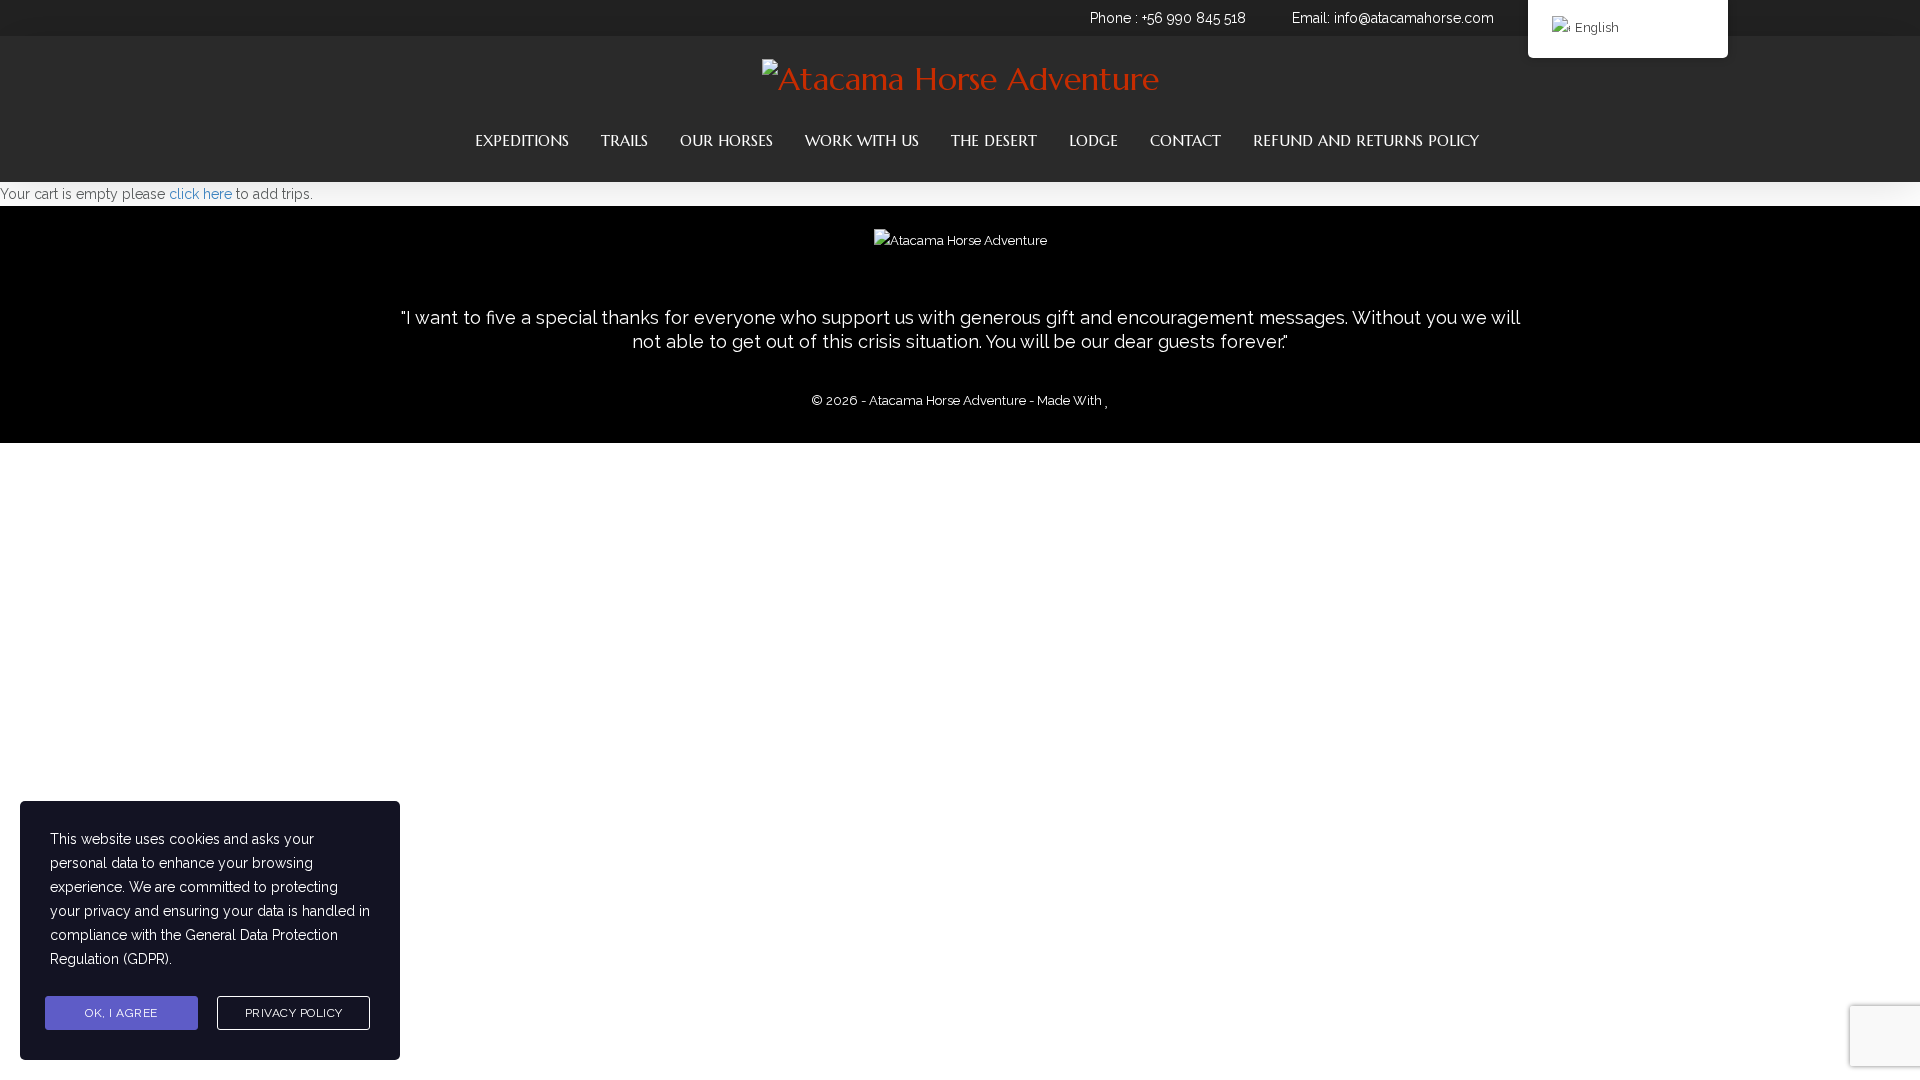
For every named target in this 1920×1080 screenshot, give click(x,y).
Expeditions (522, 140)
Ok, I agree (121, 1013)
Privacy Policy (294, 1013)
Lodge (1093, 140)
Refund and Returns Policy (1366, 140)
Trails (624, 140)
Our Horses (726, 140)
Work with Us (862, 140)
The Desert (994, 140)
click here (202, 194)
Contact (1185, 140)
